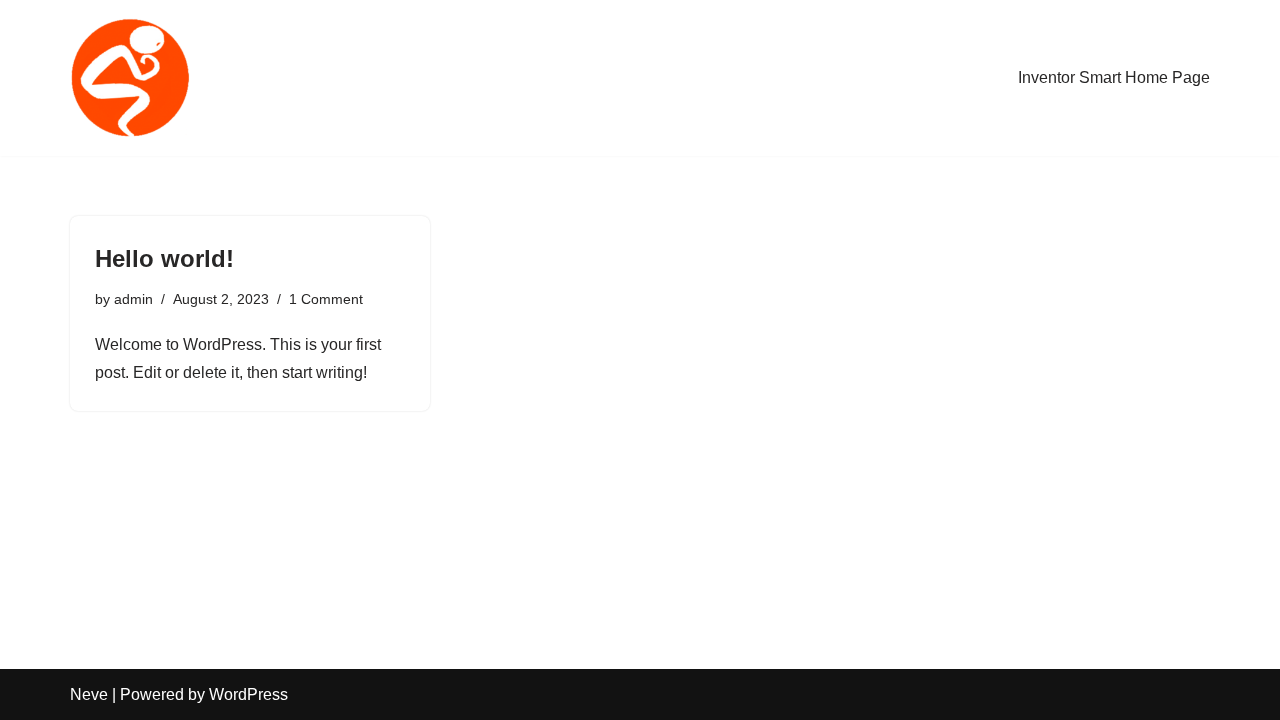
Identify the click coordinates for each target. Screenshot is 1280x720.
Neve (89, 694)
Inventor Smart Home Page (1114, 77)
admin (133, 299)
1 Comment (326, 299)
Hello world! (164, 258)
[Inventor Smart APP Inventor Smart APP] (130, 78)
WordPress (248, 694)
